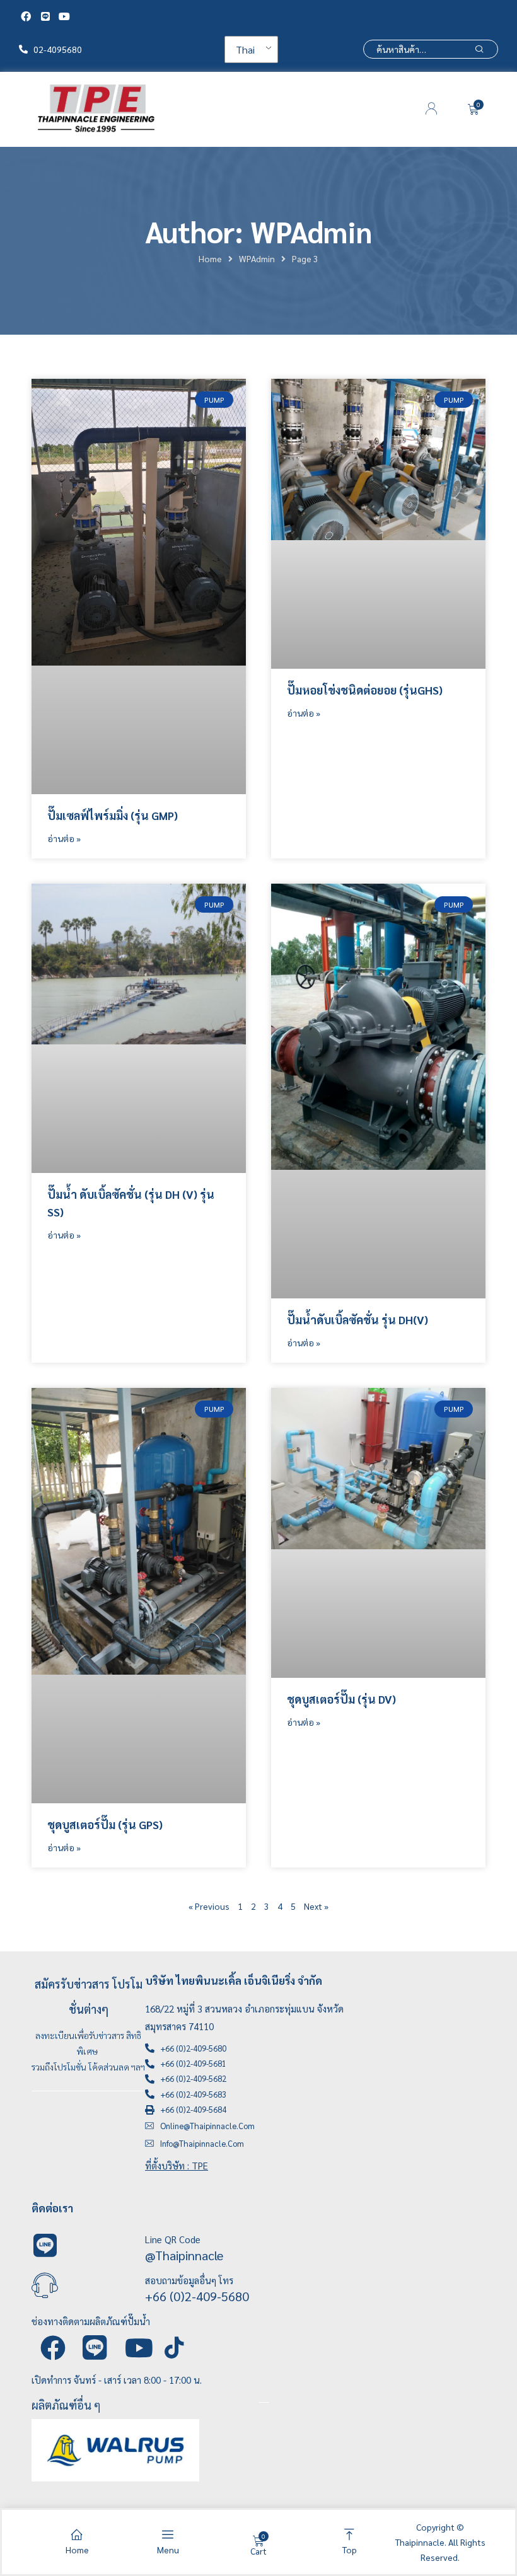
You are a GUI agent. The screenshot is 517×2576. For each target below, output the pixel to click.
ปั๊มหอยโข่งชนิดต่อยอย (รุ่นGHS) (365, 690)
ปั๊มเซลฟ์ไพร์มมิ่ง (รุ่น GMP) (113, 815)
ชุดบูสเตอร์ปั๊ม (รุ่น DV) (341, 1699)
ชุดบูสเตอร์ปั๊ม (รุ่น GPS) (105, 1824)
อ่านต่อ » (64, 838)
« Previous (209, 1906)
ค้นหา (479, 49)
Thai (245, 49)
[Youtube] (64, 16)
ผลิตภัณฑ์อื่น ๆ (66, 2405)
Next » (316, 1906)
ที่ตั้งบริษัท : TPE (177, 2165)
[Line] (45, 16)
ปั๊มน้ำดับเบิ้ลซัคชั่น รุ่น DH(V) (357, 1320)
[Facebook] (26, 16)
